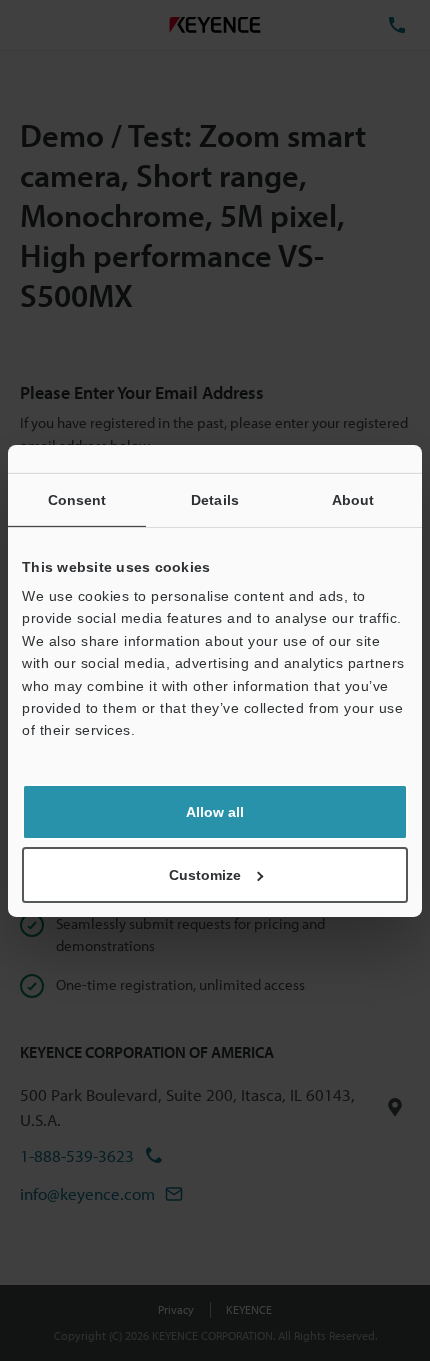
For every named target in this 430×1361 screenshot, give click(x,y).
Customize (205, 875)
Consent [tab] (77, 499)
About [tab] (353, 499)
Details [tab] (215, 499)
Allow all (215, 812)
